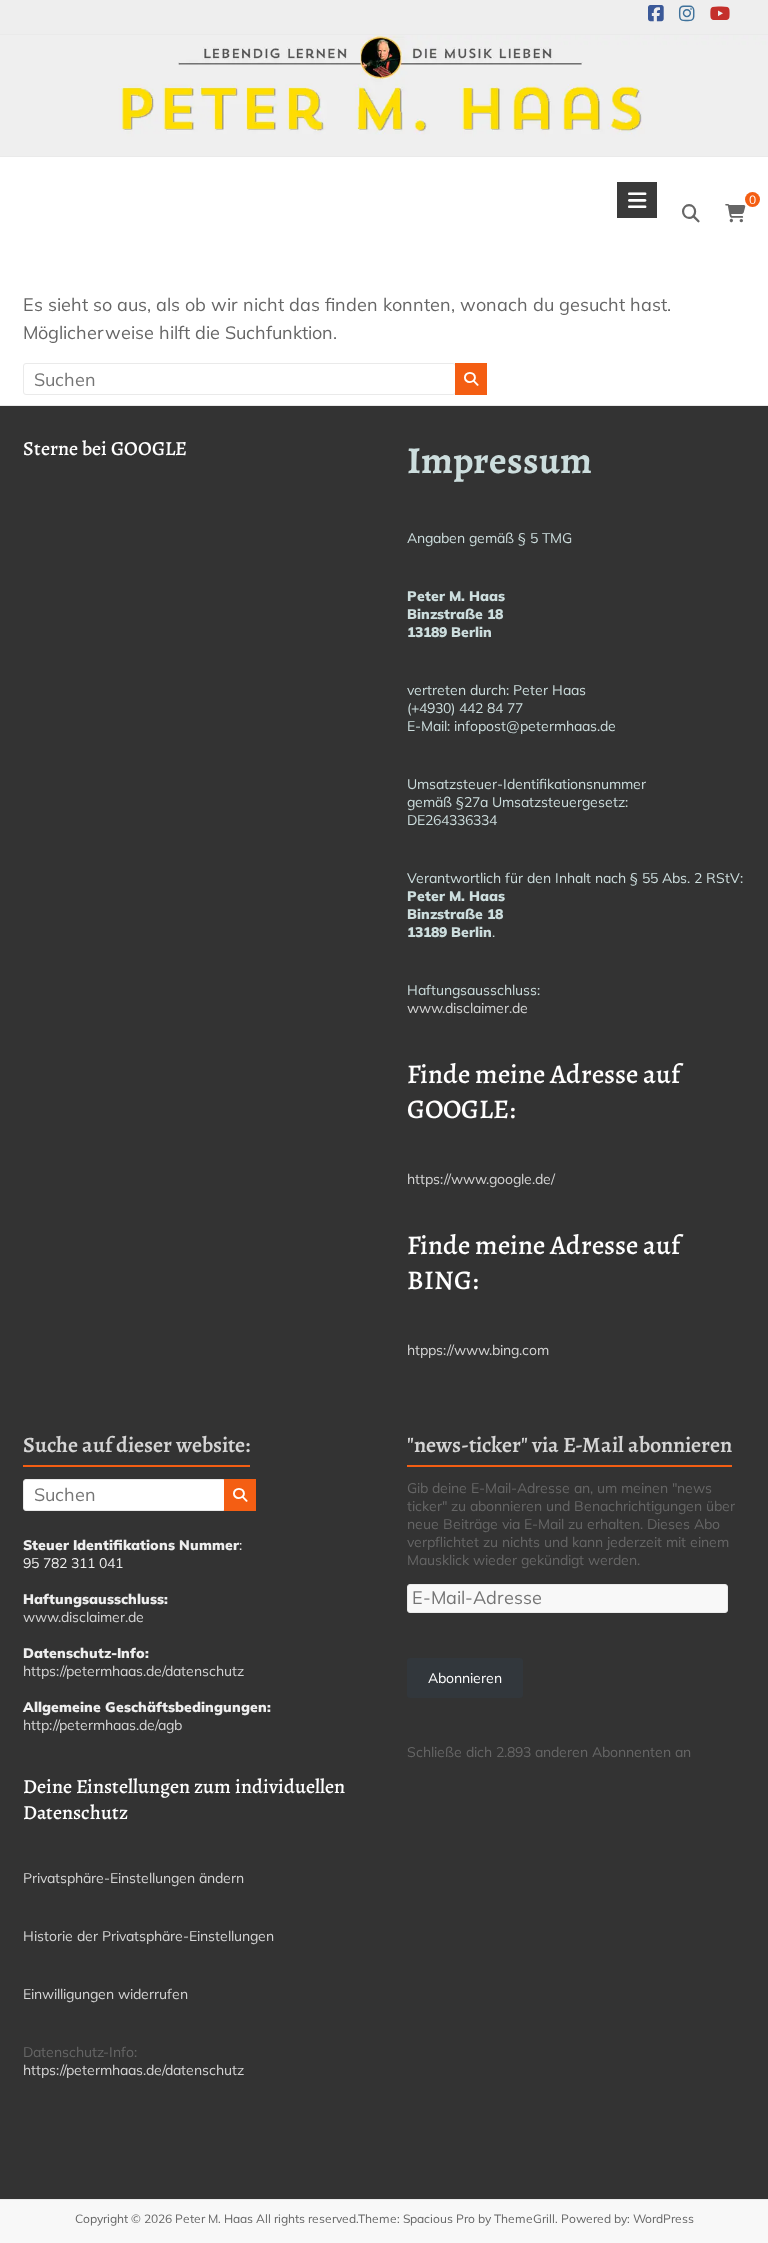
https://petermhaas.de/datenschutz (133, 1671)
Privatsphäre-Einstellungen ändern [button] (133, 1878)
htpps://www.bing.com (478, 1350)
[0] (735, 214)
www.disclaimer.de (467, 1008)
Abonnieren (465, 1678)
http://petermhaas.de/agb (102, 1725)
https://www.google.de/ (481, 1179)
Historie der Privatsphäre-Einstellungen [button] (148, 1936)
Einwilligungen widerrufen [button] (105, 1994)
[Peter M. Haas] (384, 48)
